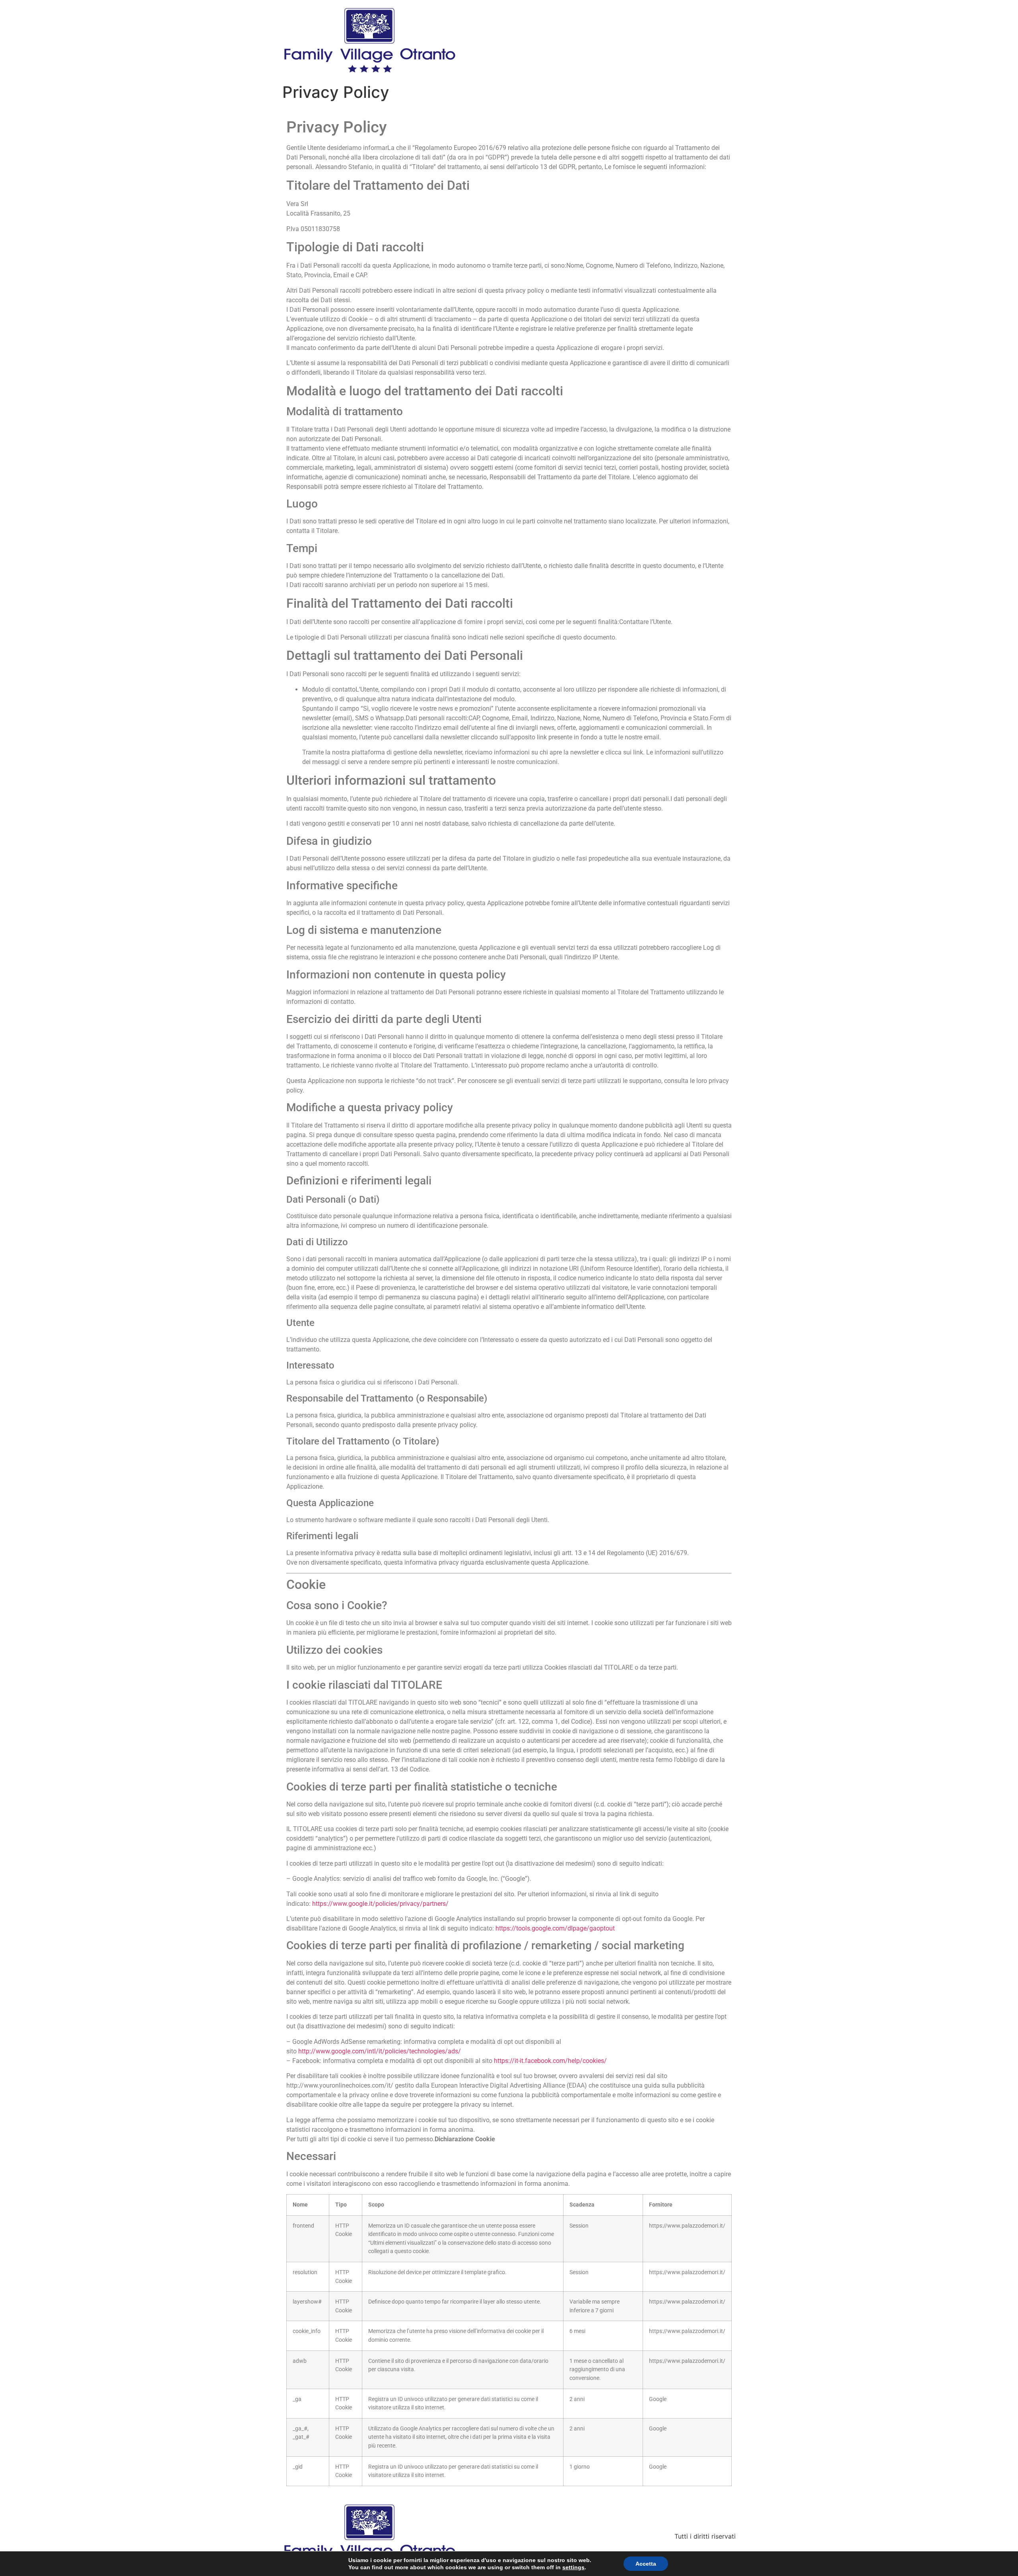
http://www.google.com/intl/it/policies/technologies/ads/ (380, 2051)
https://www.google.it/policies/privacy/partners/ (380, 1904)
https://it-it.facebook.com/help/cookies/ (550, 2061)
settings (573, 2567)
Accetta (646, 2564)
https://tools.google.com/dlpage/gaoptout (555, 1928)
